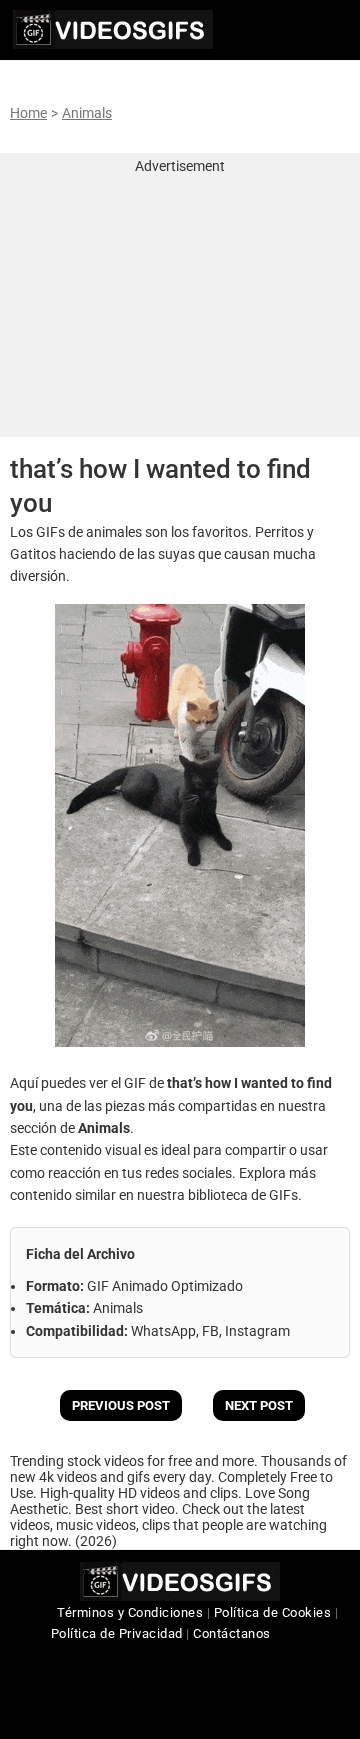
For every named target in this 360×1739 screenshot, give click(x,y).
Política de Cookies (273, 1612)
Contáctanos (232, 1633)
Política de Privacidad (117, 1633)
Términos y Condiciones (130, 1612)
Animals (87, 113)
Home (28, 113)
